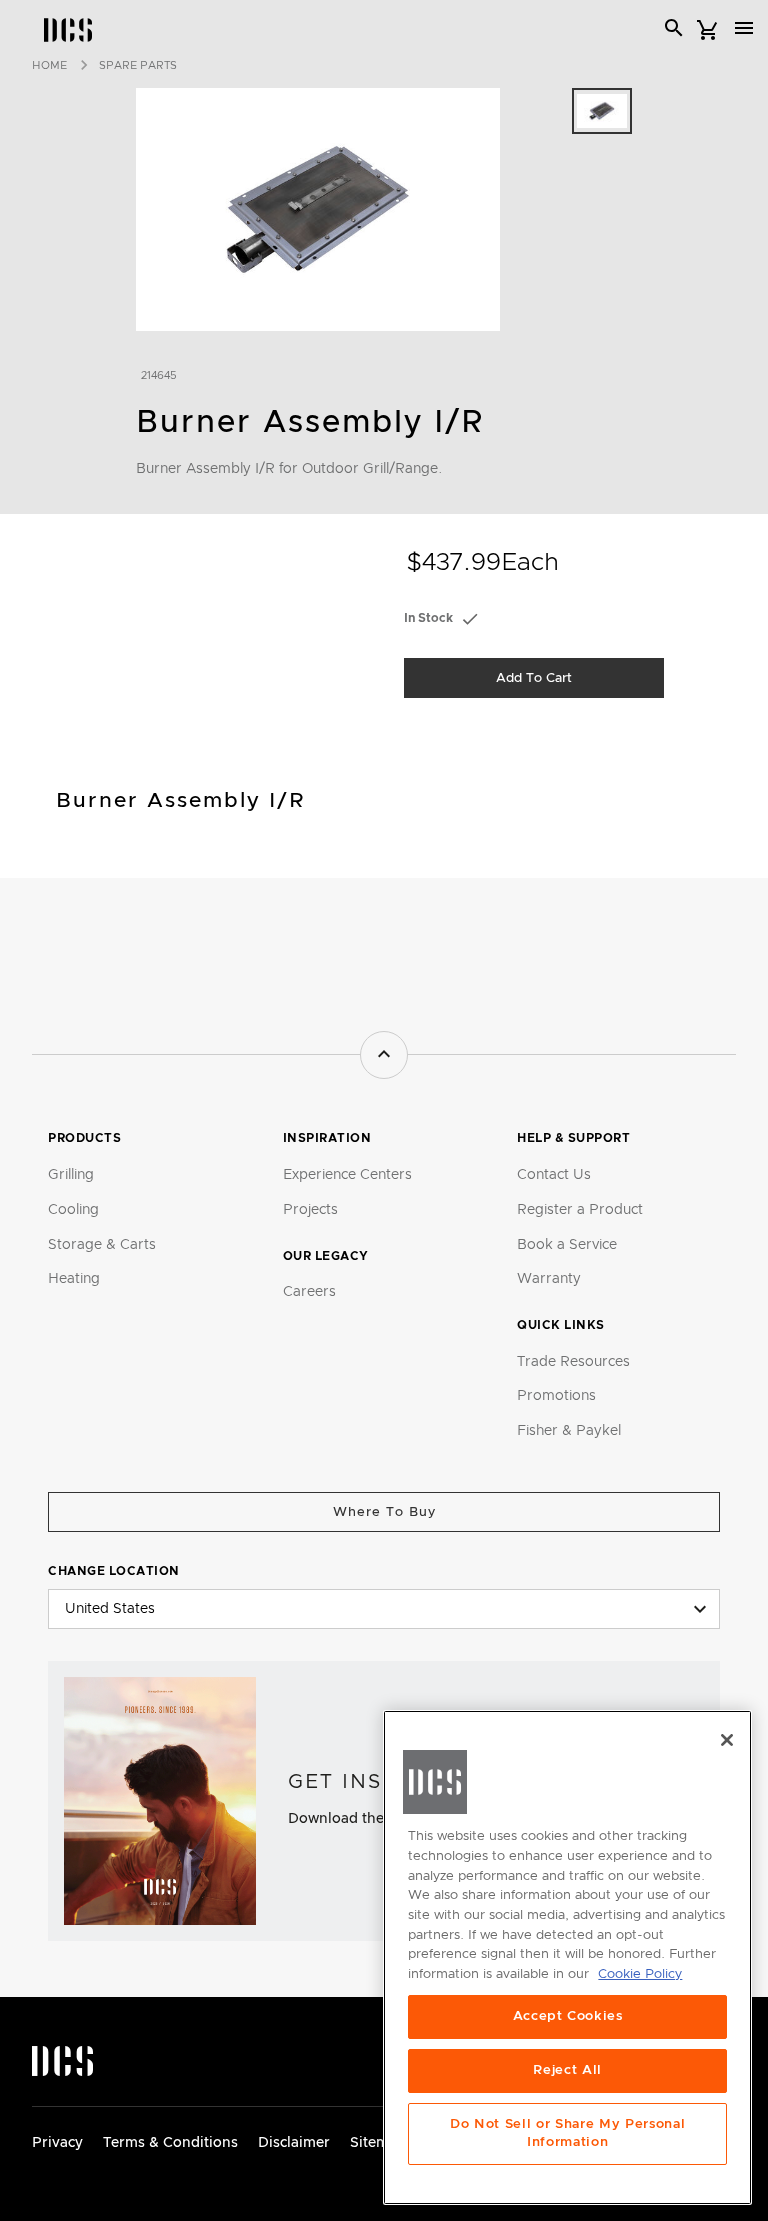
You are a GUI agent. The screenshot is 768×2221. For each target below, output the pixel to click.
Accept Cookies (568, 2016)
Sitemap (378, 2143)
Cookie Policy (640, 1974)
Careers (309, 1292)
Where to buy (384, 1512)
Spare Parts (138, 65)
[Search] (674, 28)
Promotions (556, 1396)
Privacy (57, 2143)
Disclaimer (294, 2143)
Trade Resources (573, 1362)
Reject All (567, 2070)
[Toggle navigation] (744, 28)
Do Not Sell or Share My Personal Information (567, 2133)
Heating (74, 1279)
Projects (310, 1210)
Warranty (549, 1279)
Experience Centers (347, 1175)
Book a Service (567, 1245)
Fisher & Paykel (569, 1431)
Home (49, 65)
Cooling (73, 1210)
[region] (567, 1957)
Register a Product (580, 1210)
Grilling (71, 1175)
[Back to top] (384, 1055)
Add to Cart (534, 678)
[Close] (727, 1740)
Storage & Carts (102, 1245)
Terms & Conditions (170, 2143)
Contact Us (554, 1175)
